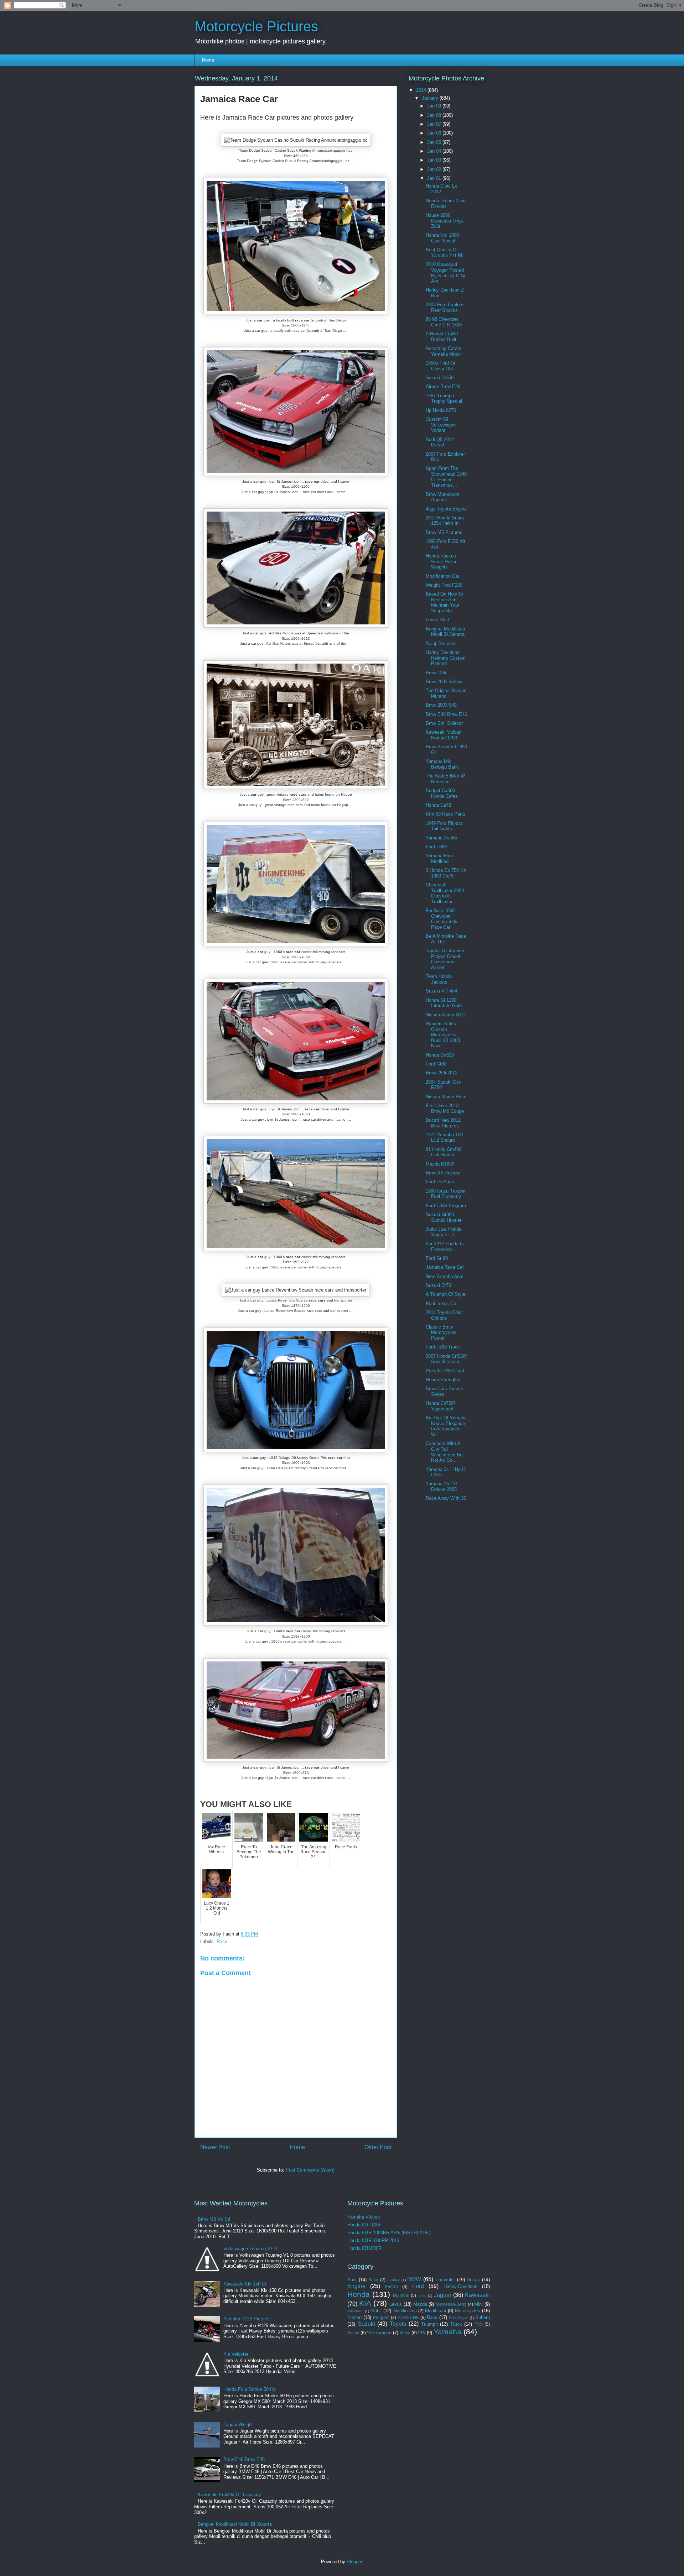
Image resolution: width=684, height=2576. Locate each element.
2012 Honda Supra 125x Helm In (445, 521)
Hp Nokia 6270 (441, 410)
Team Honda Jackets (439, 979)
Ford (418, 2286)
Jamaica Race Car (445, 1267)
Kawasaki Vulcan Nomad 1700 (444, 735)
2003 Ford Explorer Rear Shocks (445, 307)
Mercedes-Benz (451, 2304)
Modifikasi (436, 2311)
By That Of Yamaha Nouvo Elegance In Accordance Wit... (446, 1426)
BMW (414, 2279)
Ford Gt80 (436, 1064)
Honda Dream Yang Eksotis (446, 203)
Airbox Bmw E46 (443, 386)
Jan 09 (435, 106)
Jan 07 (435, 124)
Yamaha (447, 2332)
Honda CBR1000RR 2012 (373, 2240)
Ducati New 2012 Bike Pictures (443, 1123)
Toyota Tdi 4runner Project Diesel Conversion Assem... (445, 959)
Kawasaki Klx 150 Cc (245, 2284)
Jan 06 (435, 133)
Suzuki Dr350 (440, 378)
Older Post (378, 2147)
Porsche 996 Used (445, 1371)
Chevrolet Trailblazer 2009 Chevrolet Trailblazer (445, 893)
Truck (456, 2324)
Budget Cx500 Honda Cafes (442, 793)
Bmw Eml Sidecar (444, 723)
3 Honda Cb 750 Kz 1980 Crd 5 (446, 873)
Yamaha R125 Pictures (247, 2319)
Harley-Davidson (460, 2286)
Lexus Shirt (437, 620)
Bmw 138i (436, 673)
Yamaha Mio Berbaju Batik (442, 764)
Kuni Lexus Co (441, 1303)
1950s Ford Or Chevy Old (441, 366)
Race (222, 1941)
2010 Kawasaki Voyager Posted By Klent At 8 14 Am (445, 273)
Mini (478, 2304)
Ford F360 (436, 847)
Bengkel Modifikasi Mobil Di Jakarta (445, 632)
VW (422, 2333)
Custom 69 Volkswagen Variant (441, 425)
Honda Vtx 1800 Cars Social (442, 238)
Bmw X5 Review (443, 1173)
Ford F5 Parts (440, 1182)
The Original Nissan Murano (446, 693)
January (431, 98)
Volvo (405, 2333)
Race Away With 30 (446, 1498)
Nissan (354, 2317)
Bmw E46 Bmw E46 (446, 714)
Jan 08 (435, 115)
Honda (359, 2294)
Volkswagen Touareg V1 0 (250, 2249)
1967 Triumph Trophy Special (444, 399)
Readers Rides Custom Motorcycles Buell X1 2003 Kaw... (443, 1035)
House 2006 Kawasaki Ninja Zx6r (444, 221)
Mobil (376, 2311)
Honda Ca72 (438, 805)
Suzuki (366, 2324)
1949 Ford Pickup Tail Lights (444, 826)
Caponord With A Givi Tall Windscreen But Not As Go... (445, 1452)
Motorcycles (468, 2311)
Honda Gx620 (440, 1055)
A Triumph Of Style (445, 1294)
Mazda (420, 2304)
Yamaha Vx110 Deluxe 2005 (441, 1486)
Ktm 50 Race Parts (445, 814)
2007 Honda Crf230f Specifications (446, 1359)
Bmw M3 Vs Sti (214, 2219)
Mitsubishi (355, 2311)
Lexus (396, 2304)
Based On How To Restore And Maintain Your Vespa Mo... (444, 602)
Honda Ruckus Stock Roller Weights (441, 561)
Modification (405, 2311)
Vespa (353, 2333)
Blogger (354, 2562)
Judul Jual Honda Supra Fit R (444, 1232)
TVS (479, 2324)
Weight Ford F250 (444, 585)
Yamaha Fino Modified (439, 858)
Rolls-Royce (458, 2318)
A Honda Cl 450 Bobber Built (442, 337)
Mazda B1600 (440, 1164)
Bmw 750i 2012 (442, 1073)
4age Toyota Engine (446, 509)
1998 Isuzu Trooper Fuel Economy (446, 1194)
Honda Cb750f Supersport (440, 1406)
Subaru (483, 2317)
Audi (352, 2280)
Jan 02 (435, 169)
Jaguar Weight (238, 2425)
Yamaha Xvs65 (441, 838)
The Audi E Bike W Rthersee (445, 779)
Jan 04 (435, 151)
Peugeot (381, 2317)
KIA (365, 2303)
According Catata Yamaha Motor (444, 351)
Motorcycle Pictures (256, 26)
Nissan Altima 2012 (446, 1015)
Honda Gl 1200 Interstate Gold (444, 1003)
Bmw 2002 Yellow (444, 682)
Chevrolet (445, 2280)
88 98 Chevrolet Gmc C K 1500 (444, 322)
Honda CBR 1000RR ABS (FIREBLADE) (389, 2233)
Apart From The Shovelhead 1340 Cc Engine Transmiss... (446, 477)
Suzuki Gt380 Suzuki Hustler (444, 1217)
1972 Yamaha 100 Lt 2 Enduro (444, 1138)
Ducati (473, 2280)
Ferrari (392, 2286)
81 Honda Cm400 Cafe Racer (444, 1152)
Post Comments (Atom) (310, 2170)
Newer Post (215, 2147)
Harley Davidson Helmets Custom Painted (446, 658)
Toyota (398, 2324)
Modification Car (442, 576)
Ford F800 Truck (443, 1347)
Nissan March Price (446, 1097)
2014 (422, 90)
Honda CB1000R (364, 2248)
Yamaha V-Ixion (364, 2217)
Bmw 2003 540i (442, 705)
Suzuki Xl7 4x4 (441, 991)
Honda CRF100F (364, 2225)
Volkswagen (379, 2333)
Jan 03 (435, 160)
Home (208, 60)
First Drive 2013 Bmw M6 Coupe (445, 1108)
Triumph (429, 2324)
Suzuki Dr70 (438, 1285)
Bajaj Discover (441, 643)
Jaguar (443, 2295)
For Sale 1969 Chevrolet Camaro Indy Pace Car (442, 919)
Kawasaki (477, 2295)
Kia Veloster (236, 2354)
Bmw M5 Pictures (444, 532)
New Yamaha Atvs (445, 1276)
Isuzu (422, 2296)
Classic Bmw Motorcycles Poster (441, 1332)
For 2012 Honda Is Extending (445, 1247)
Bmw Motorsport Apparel (443, 497)
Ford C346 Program (446, 1206)
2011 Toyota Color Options (444, 1315)
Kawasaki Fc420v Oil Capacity (229, 2495)
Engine (356, 2286)
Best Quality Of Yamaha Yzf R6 (445, 253)
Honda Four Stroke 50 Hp (250, 2389)
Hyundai (401, 2295)
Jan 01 (435, 178)
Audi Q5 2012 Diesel (440, 442)
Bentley (393, 2280)
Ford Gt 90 (437, 1258)
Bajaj (373, 2280)
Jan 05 (435, 142)
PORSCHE (408, 2317)
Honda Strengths (443, 1380)
